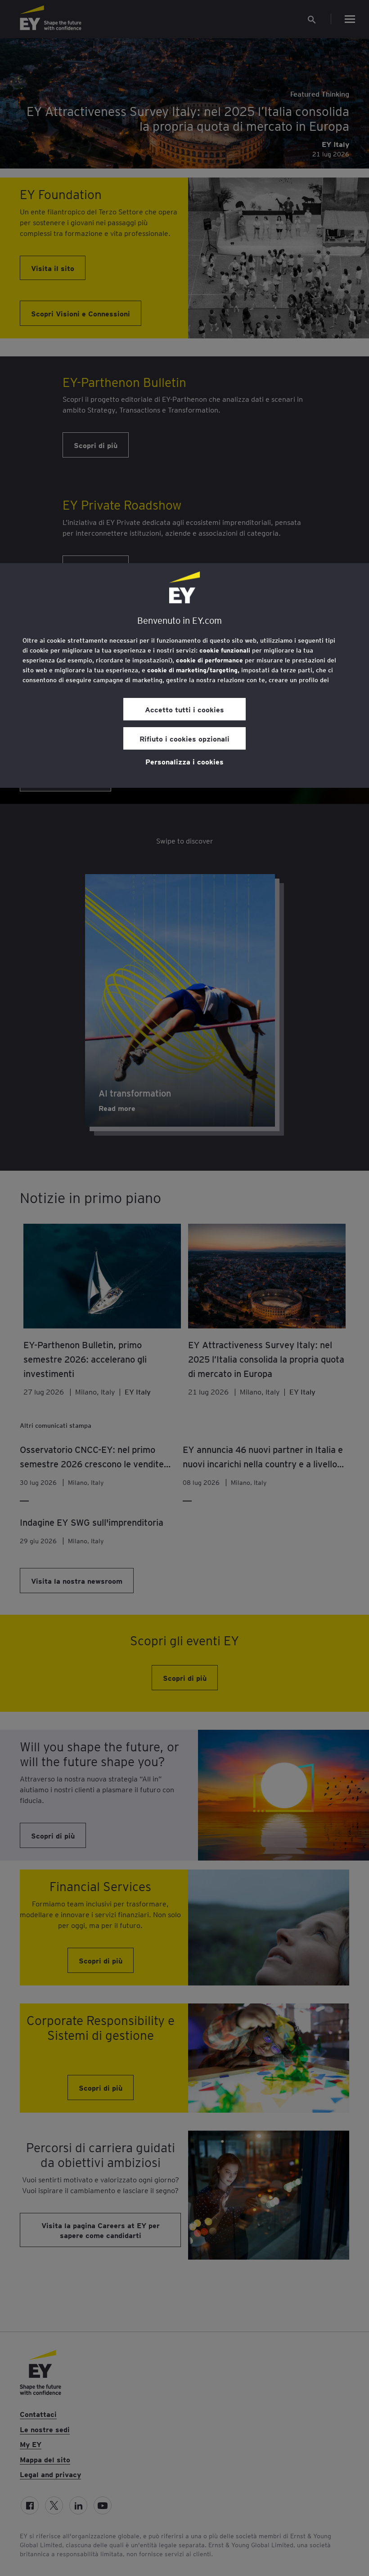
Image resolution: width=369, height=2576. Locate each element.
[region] (184, 675)
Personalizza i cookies (184, 761)
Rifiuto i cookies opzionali (184, 738)
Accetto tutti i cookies (184, 709)
